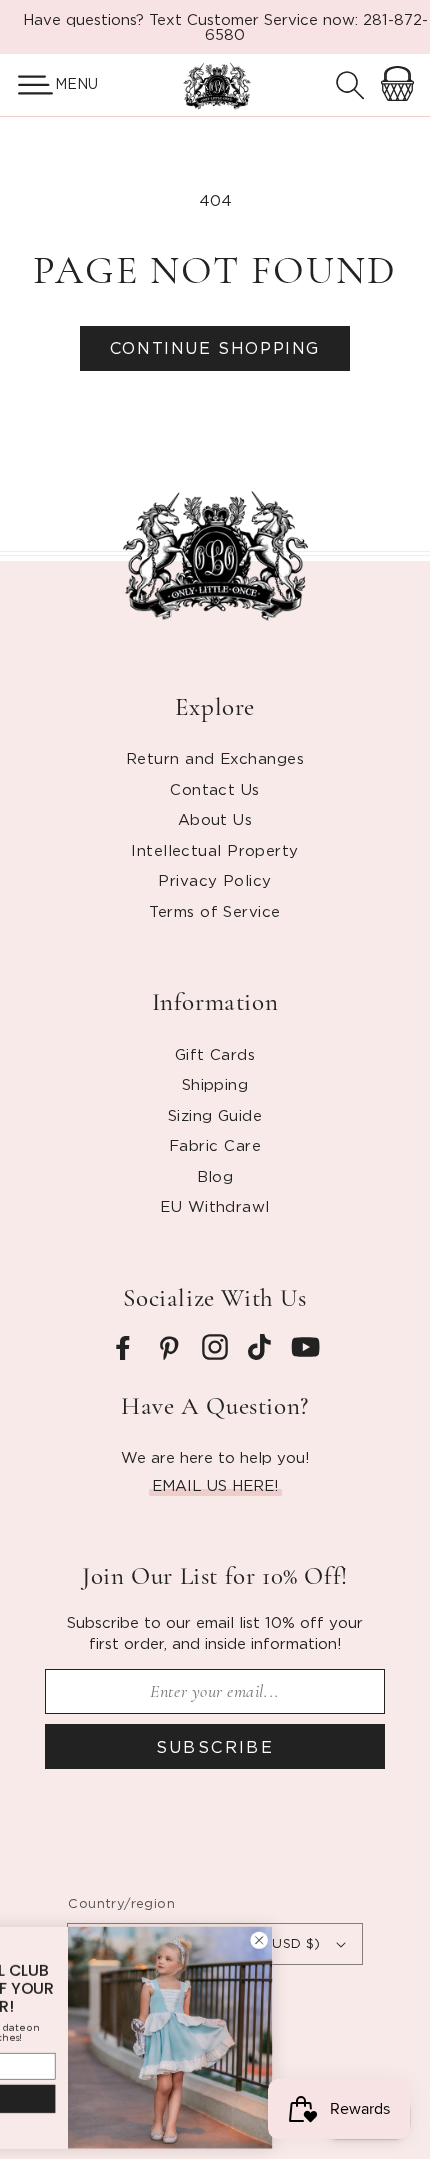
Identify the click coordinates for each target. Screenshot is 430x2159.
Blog (215, 1176)
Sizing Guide (215, 1115)
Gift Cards (215, 1054)
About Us (215, 819)
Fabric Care (215, 1145)
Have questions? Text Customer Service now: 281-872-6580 (225, 26)
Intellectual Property (214, 850)
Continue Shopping (215, 348)
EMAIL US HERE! (215, 1485)
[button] (27, 85)
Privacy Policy (214, 880)
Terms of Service (214, 911)
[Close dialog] (361, 1940)
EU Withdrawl (214, 1206)
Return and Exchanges (215, 758)
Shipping (215, 1084)
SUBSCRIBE (215, 1747)
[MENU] (27, 85)
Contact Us (215, 789)
